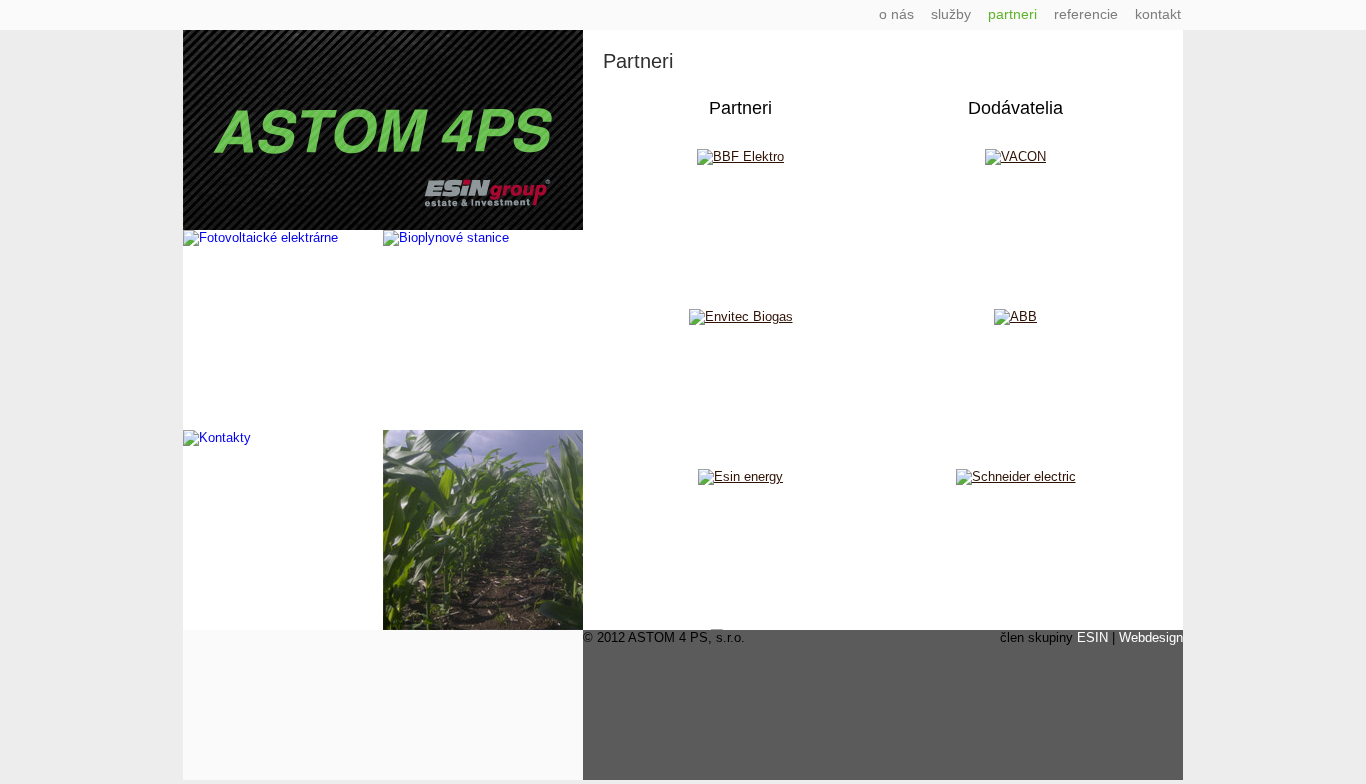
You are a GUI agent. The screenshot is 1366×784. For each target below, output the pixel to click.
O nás (896, 14)
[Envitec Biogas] (741, 316)
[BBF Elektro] (740, 156)
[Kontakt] (217, 437)
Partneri (1012, 14)
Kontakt (1158, 14)
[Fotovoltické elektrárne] (260, 238)
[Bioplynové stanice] (446, 238)
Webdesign (1151, 637)
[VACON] (1015, 156)
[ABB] (1015, 316)
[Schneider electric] (1016, 476)
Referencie (1086, 14)
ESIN (1092, 637)
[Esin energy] (740, 476)
